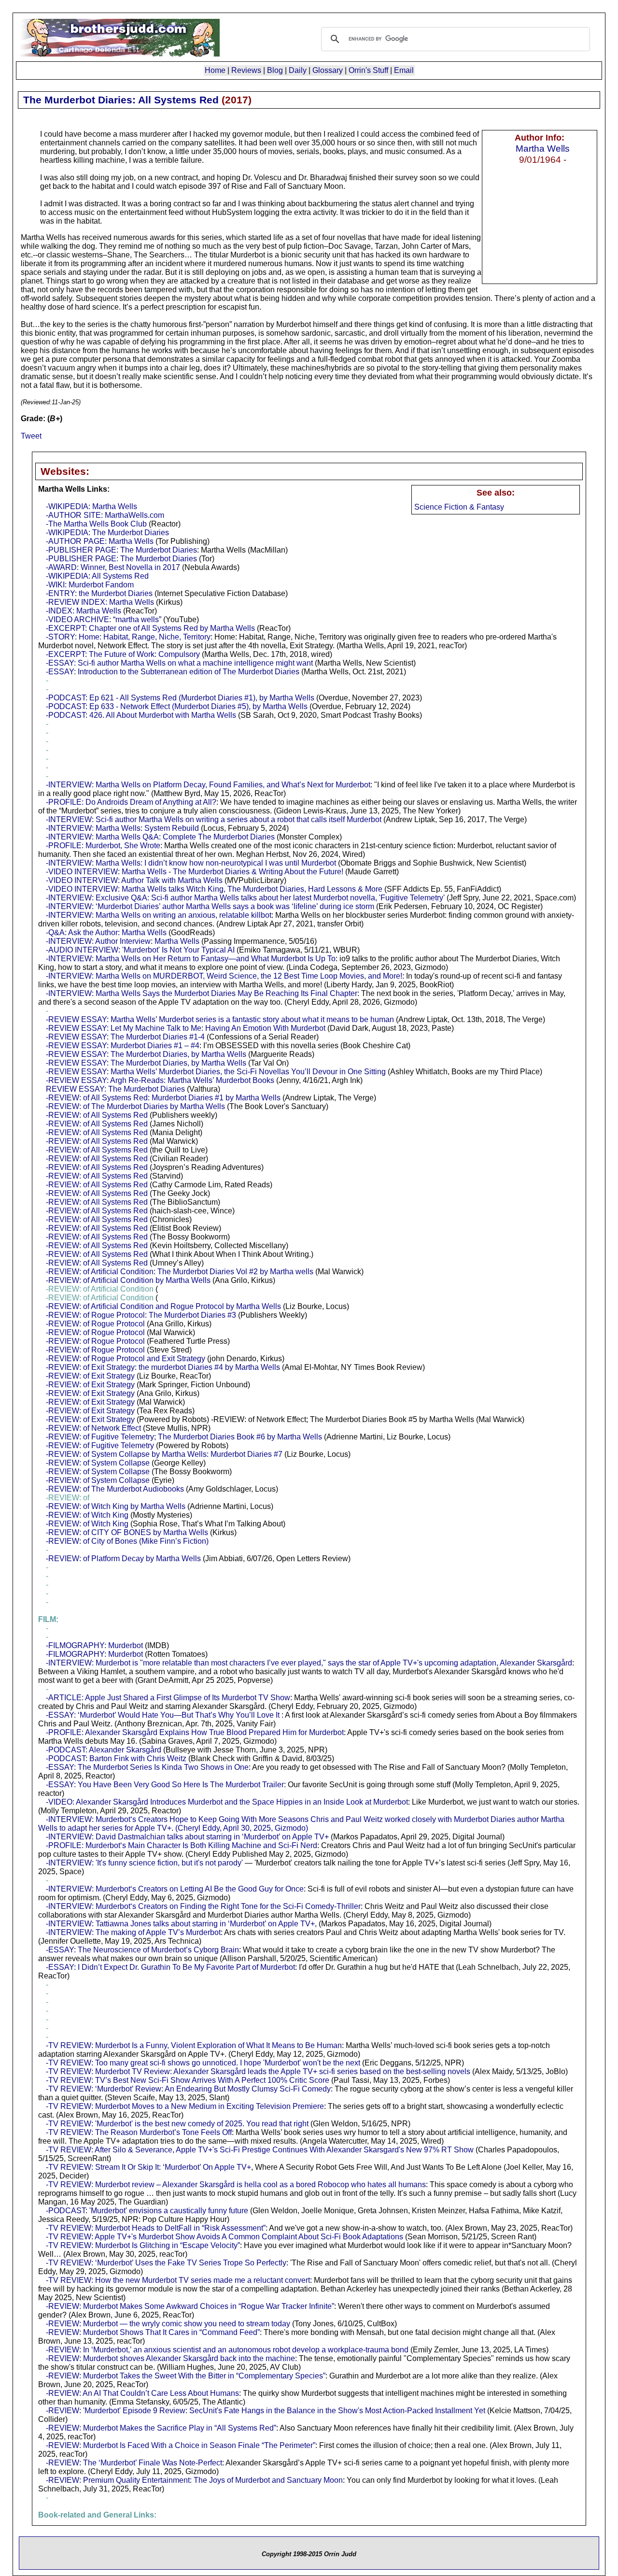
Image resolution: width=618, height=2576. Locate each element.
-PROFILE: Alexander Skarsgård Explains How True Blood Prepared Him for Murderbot (195, 1732)
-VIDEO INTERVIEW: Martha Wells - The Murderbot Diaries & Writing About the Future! (195, 872)
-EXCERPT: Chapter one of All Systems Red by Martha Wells (150, 628)
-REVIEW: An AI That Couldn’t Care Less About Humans (142, 2393)
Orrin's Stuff (368, 70)
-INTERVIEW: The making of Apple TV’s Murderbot (133, 1932)
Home (215, 70)
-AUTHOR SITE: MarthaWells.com (105, 515)
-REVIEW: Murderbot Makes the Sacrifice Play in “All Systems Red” (161, 2428)
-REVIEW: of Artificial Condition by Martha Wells (128, 1280)
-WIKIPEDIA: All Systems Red (97, 576)
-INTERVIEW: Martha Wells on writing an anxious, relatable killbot (159, 915)
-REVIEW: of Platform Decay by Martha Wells (123, 1558)
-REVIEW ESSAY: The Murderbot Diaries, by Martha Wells (146, 1054)
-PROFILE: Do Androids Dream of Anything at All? (131, 802)
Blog (275, 70)
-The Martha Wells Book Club (96, 524)
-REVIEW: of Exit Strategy (90, 1376)
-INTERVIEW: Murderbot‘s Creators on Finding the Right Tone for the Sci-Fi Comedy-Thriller (203, 1906)
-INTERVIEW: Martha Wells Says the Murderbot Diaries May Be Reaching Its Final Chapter (202, 993)
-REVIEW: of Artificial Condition (100, 1289)
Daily (298, 70)
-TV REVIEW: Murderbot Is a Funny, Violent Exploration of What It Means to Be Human (194, 2045)
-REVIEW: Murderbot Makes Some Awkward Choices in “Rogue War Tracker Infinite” (190, 2306)
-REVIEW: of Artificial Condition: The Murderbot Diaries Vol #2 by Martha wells (180, 1272)
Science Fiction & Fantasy (459, 507)
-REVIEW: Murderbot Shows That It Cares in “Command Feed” (153, 2332)
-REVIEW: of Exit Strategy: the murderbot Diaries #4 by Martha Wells (163, 1367)
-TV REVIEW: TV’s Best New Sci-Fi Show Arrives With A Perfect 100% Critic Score (188, 2080)
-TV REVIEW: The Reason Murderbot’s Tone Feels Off (139, 2132)
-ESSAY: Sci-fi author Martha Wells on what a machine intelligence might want (179, 663)
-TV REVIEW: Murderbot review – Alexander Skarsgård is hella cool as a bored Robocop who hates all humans (236, 2185)
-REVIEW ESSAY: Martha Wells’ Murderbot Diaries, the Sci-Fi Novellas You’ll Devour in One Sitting (216, 1072)
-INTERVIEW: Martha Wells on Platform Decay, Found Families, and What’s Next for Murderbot (208, 785)
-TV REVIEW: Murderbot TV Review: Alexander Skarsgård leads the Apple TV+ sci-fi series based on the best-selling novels (258, 2071)
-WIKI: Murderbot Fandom (90, 585)
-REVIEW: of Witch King (87, 1515)
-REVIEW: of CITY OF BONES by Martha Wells (127, 1532)
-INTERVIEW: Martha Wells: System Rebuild (122, 828)
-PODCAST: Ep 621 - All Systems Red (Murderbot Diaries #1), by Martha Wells (180, 698)
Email (404, 70)
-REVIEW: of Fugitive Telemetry (100, 1445)
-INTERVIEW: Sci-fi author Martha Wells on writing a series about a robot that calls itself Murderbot (214, 819)
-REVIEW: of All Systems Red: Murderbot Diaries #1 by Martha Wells (163, 1098)
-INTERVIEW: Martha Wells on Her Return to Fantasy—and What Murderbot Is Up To (191, 959)
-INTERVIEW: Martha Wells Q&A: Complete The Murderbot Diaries (160, 837)
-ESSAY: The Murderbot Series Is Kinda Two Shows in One (147, 1767)
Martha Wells (543, 148)
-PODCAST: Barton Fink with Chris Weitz (116, 1758)
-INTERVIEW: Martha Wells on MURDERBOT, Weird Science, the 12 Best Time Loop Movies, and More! (224, 976)
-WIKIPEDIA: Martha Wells (91, 506)
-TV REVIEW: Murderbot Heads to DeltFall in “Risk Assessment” (156, 2228)
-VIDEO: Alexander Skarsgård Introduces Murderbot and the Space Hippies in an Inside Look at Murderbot (227, 1802)
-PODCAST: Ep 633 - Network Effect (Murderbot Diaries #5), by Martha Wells (177, 706)
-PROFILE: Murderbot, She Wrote (103, 846)
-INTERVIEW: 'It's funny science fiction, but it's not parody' (144, 1863)
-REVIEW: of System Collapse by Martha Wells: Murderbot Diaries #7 (164, 1454)
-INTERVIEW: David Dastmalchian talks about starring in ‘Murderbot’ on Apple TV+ (187, 1837)
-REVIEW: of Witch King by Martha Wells (116, 1506)
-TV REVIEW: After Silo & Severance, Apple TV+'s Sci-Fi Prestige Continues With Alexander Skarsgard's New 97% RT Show (260, 2150)
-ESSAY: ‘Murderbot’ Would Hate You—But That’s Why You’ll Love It (163, 1715)
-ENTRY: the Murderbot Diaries (99, 593)
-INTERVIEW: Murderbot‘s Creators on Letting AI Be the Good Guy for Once (175, 1889)
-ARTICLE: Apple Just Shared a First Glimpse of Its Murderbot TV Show (168, 1698)
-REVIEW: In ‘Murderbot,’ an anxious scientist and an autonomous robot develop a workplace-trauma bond (227, 2350)
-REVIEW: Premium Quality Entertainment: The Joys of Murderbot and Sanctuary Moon (194, 2480)
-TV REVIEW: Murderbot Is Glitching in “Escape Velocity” (143, 2245)
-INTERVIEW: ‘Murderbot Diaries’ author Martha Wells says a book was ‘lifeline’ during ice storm (210, 906)
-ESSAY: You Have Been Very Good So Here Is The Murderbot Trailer (165, 1785)
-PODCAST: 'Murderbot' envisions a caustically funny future (147, 2211)
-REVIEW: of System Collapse (98, 1463)
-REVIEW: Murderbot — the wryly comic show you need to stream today (168, 2324)
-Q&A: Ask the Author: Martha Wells (106, 932)
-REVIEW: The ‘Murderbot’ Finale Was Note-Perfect (134, 2463)
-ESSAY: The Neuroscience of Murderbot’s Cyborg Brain (142, 1950)
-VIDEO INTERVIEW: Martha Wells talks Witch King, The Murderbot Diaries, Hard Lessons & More (214, 889)
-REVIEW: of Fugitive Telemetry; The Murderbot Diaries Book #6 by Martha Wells (184, 1437)
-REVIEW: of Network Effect (93, 1428)
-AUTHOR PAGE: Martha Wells (100, 541)
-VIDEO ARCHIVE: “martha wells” (104, 619)
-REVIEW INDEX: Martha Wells (100, 602)
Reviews (246, 70)
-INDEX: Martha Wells (84, 611)
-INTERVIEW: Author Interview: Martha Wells (123, 941)
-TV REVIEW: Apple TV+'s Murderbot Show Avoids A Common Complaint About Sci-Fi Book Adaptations (225, 2237)
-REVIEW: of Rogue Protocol (95, 1324)
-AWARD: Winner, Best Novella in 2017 (113, 567)
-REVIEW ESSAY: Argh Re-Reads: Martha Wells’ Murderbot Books (160, 1080)
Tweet (31, 436)
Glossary (328, 70)
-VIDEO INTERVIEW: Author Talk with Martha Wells (134, 880)
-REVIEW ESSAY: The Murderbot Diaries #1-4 (125, 1037)
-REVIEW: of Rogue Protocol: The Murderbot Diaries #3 (141, 1315)
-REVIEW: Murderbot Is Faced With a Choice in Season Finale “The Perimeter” (181, 2445)
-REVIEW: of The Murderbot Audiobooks (115, 1489)
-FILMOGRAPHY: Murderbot (94, 1645)
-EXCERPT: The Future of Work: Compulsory (123, 654)
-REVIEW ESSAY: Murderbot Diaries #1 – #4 (123, 1046)
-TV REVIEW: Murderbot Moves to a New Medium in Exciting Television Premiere (185, 2106)
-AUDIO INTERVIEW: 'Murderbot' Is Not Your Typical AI (140, 950)
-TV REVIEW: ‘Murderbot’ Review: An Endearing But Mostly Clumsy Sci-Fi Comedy (188, 2089)
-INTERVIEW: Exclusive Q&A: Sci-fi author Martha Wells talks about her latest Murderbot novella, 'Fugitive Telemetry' (245, 898)
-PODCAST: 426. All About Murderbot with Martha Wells (141, 715)
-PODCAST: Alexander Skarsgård (104, 1750)
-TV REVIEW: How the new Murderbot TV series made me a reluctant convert (178, 2280)
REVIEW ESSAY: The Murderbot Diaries (115, 1089)
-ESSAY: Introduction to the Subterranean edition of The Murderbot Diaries (173, 672)
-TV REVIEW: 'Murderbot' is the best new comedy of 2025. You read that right (177, 2124)
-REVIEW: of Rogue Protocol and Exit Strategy (126, 1359)
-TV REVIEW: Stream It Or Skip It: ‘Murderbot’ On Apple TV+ (148, 2167)
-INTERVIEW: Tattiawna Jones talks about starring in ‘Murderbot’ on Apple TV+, (181, 1924)
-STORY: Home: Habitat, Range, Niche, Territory (128, 637)
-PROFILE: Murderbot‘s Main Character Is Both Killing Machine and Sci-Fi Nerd (182, 1845)
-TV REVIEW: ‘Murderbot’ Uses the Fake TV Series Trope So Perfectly (166, 2263)
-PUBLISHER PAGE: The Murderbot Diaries (121, 550)
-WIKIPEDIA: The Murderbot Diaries (107, 533)
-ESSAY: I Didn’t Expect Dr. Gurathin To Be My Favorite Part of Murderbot (170, 1967)
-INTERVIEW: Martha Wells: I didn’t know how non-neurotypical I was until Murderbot (191, 863)
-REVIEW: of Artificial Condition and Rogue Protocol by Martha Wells (163, 1306)
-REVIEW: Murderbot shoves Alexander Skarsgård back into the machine (170, 2358)
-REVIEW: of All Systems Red (97, 1115)
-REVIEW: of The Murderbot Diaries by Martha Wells (135, 1106)
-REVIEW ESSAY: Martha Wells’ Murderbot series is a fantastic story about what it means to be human (220, 1019)
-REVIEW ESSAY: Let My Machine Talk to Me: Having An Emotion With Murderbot (186, 1028)
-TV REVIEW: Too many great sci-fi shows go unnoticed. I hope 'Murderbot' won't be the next (203, 2063)
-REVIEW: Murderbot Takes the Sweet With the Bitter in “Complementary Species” (186, 2376)
